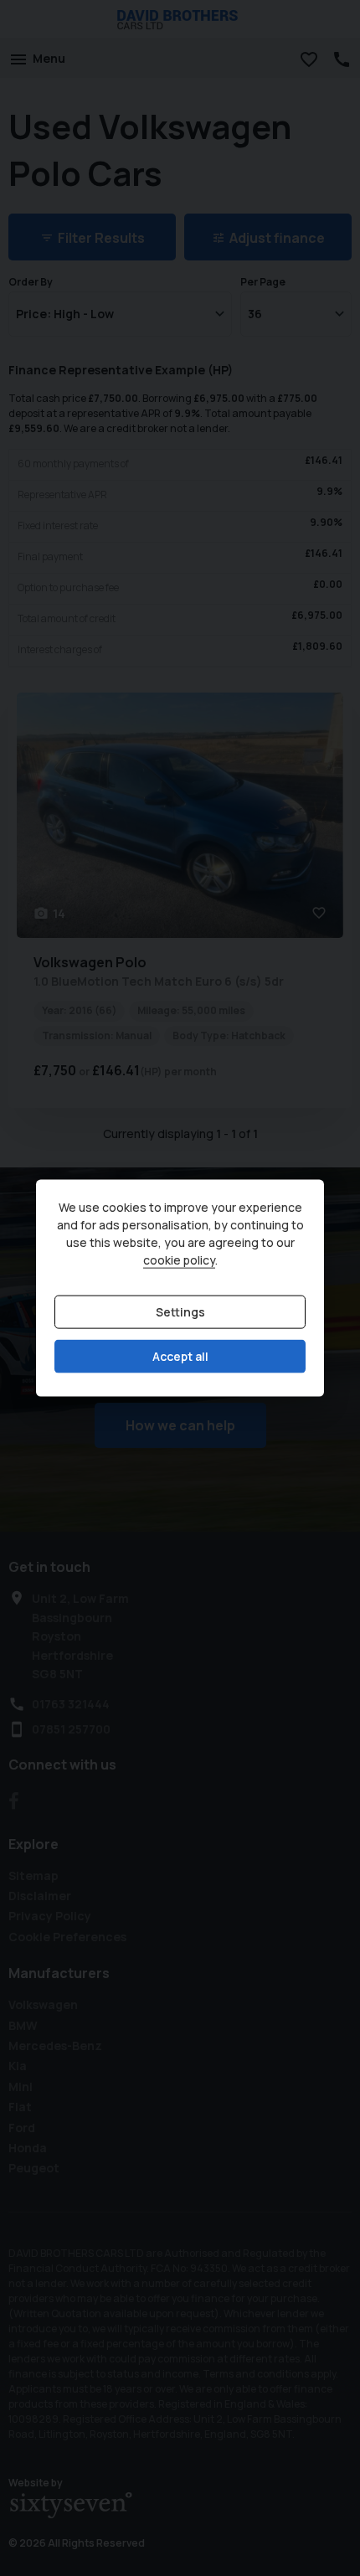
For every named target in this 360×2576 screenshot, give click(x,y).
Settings (180, 1312)
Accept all (180, 1356)
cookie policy (179, 1260)
